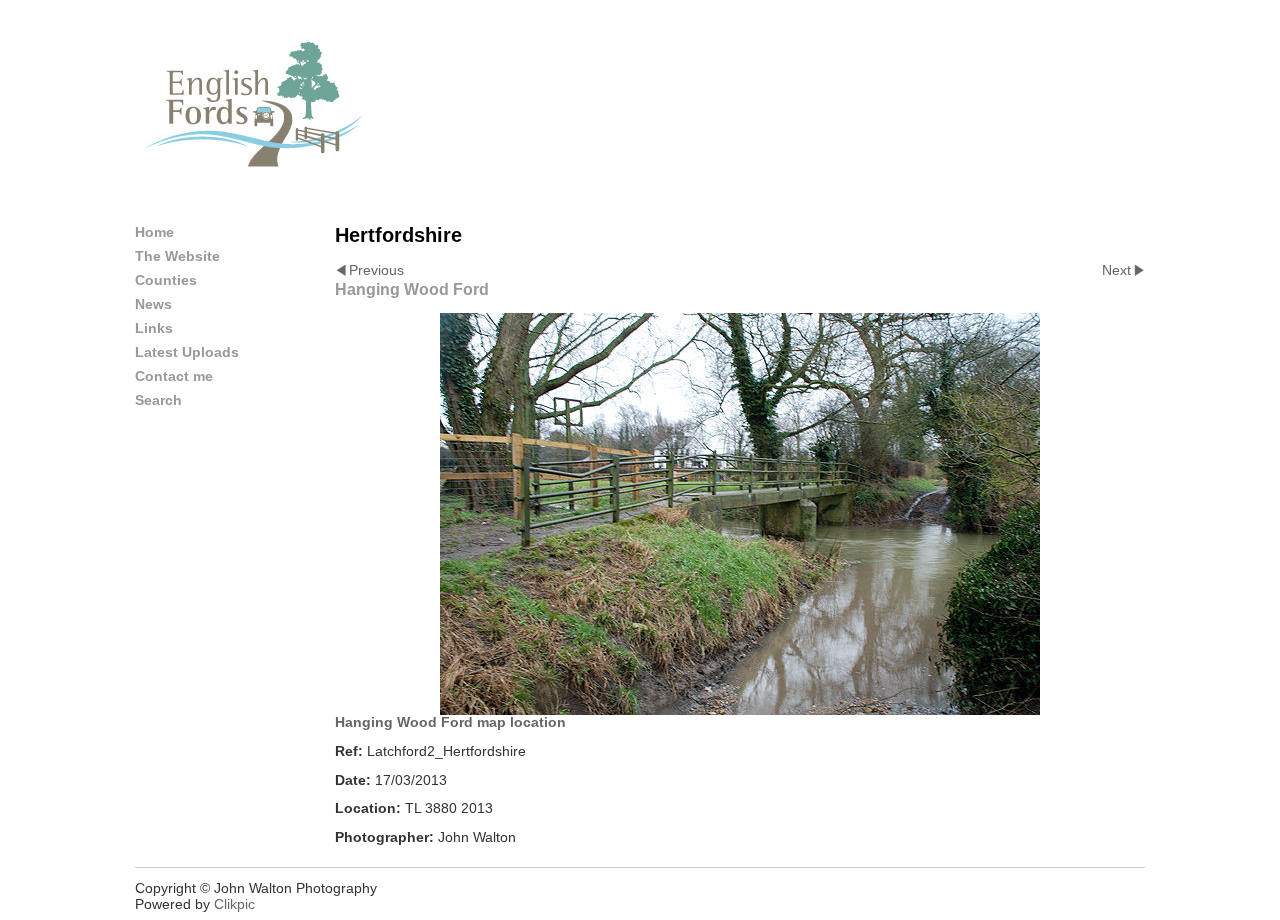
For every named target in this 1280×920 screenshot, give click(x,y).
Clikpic (234, 904)
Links (154, 328)
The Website (177, 256)
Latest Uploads (187, 352)
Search (158, 400)
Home (154, 232)
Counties (166, 280)
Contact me (174, 376)
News (153, 304)
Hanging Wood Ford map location (450, 722)
